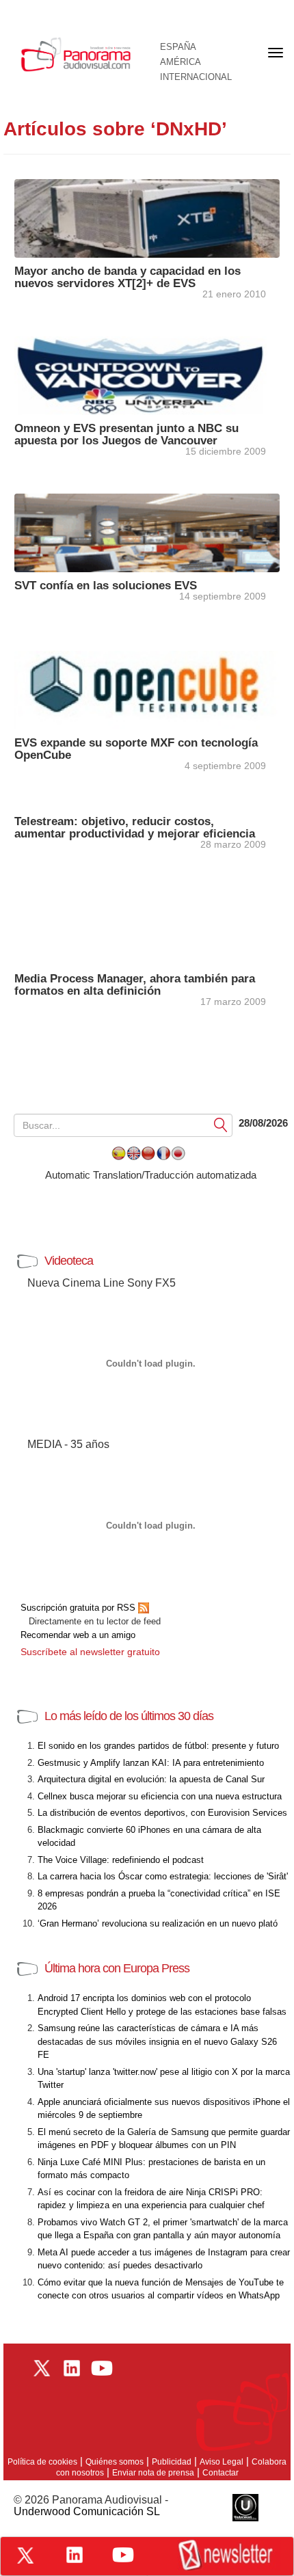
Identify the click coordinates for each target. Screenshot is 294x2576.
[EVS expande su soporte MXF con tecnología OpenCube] (147, 689)
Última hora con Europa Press (117, 1968)
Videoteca (69, 1261)
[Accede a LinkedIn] (75, 2555)
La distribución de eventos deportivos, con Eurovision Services (162, 1813)
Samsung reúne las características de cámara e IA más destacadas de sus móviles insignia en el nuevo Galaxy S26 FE (157, 2041)
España (178, 47)
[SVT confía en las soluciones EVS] (147, 532)
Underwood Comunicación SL (87, 2511)
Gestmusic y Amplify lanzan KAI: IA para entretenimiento (151, 1763)
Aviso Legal (222, 2462)
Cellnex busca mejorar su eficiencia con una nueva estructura (160, 1796)
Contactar (220, 2473)
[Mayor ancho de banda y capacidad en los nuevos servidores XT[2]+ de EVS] (147, 217)
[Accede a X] (25, 2555)
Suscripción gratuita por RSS (79, 1608)
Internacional (196, 77)
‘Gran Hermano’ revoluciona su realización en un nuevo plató (158, 1923)
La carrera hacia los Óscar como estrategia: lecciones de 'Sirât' (163, 1876)
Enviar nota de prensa (153, 2473)
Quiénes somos (115, 2462)
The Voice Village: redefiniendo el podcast (121, 1860)
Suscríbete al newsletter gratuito (90, 1652)
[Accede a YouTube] (123, 2555)
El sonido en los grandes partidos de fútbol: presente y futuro (158, 1746)
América (181, 62)
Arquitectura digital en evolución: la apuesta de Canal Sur (151, 1779)
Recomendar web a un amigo (78, 1635)
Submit (221, 1124)
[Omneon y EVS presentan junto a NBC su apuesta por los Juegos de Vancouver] (147, 374)
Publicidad (172, 2462)
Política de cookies (42, 2462)
